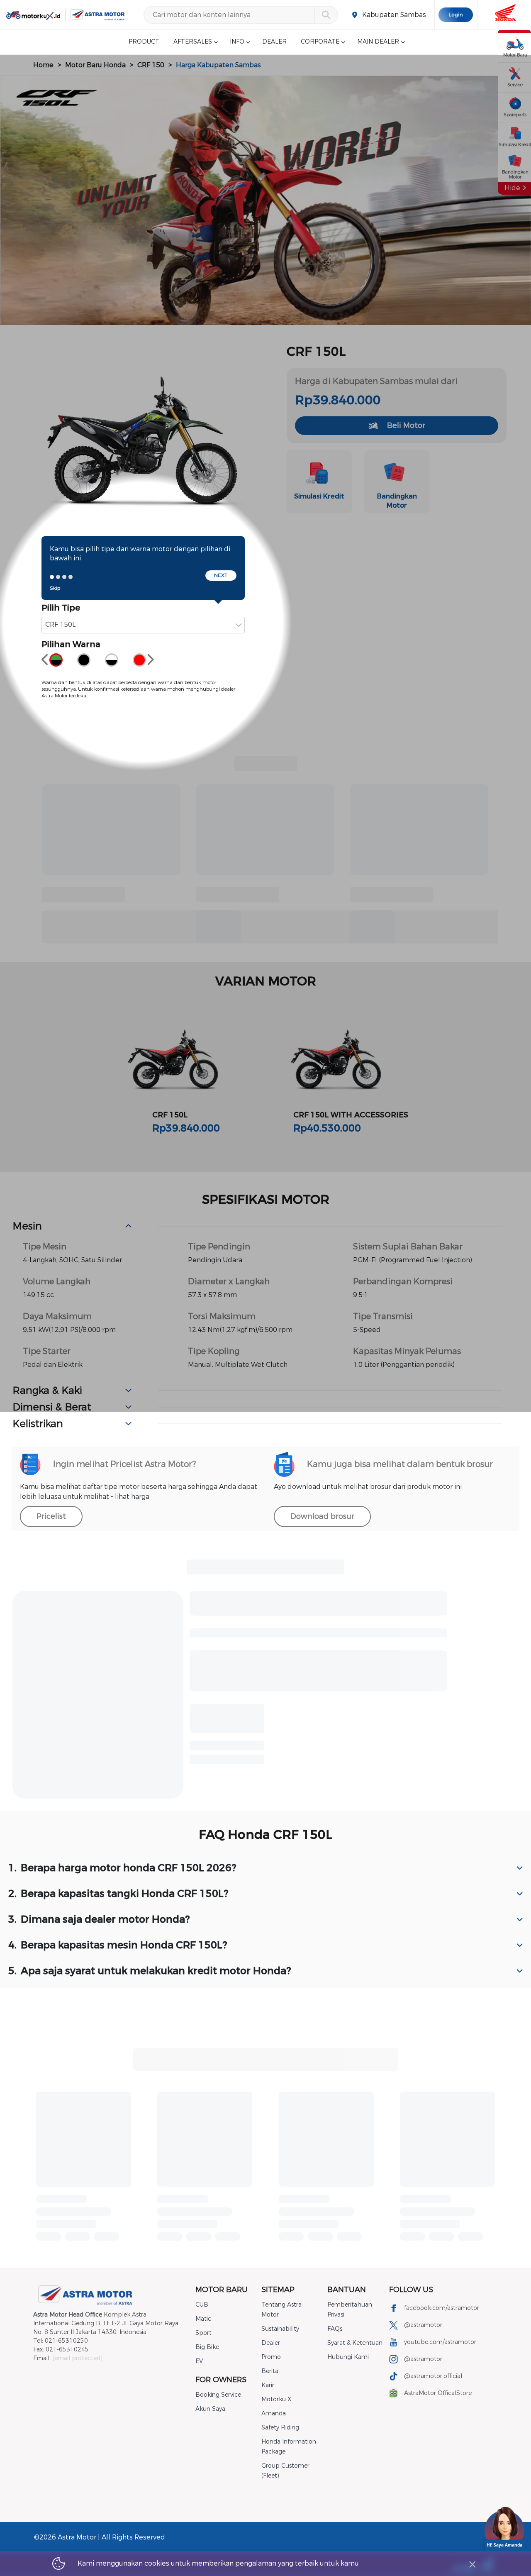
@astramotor (423, 2325)
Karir (268, 2385)
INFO (237, 42)
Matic (203, 2319)
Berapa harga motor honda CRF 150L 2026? (122, 1868)
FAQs (335, 2329)
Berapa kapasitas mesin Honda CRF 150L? (118, 1945)
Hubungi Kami (348, 2357)
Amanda (274, 2413)
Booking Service (218, 2395)
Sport (203, 2333)
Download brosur (322, 1516)
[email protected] (77, 2358)
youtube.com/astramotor (440, 2342)
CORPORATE (320, 42)
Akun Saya (210, 2409)
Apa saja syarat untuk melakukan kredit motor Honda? (150, 1971)
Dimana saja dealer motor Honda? (99, 1919)
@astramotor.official (433, 2376)
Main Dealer (378, 42)
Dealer (271, 2343)
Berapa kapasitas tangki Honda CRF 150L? (118, 1894)
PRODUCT (144, 42)
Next (221, 575)
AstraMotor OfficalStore (438, 2393)
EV (199, 2361)
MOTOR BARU (222, 2290)
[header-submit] (326, 15)
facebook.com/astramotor (442, 2308)
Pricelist (51, 1516)
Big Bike (207, 2347)
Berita (270, 2371)
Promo (271, 2357)
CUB (202, 2305)
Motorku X (276, 2399)
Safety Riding (280, 2428)
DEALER (274, 42)
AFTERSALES (193, 42)
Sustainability (280, 2329)
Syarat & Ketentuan (355, 2343)
